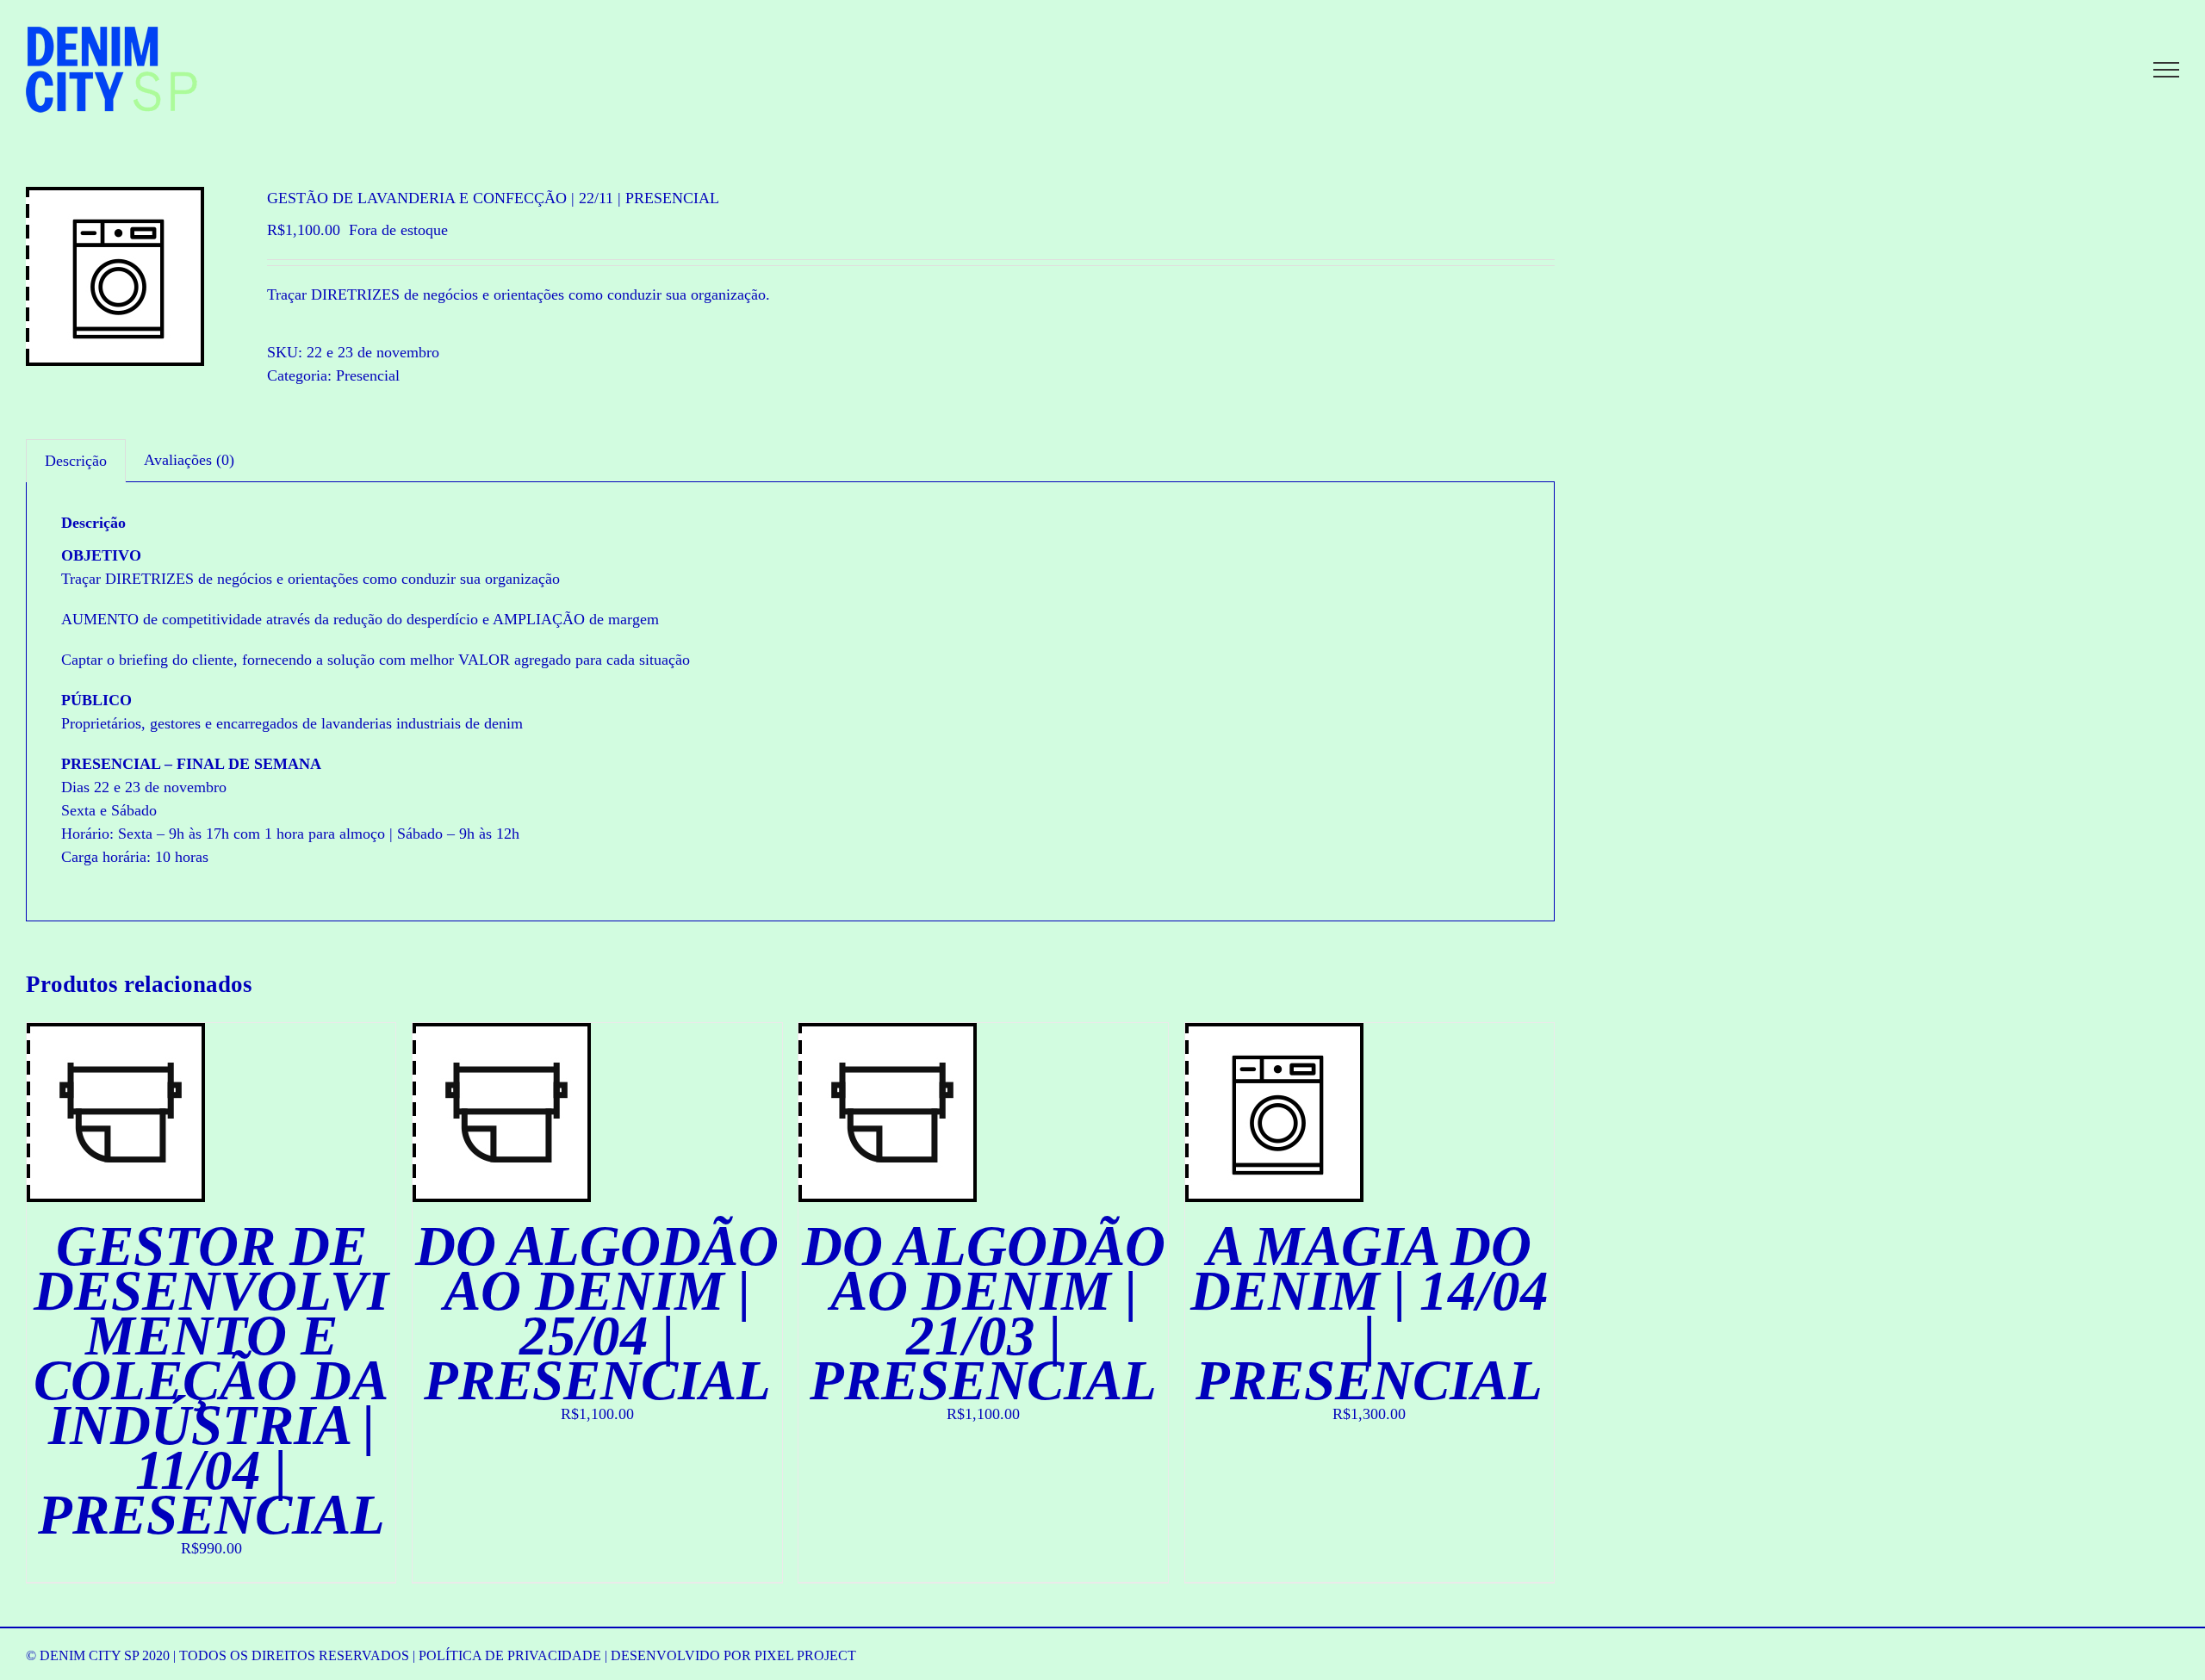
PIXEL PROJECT (805, 1655)
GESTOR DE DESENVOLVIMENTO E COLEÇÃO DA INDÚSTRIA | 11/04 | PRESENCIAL (211, 1380)
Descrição (76, 461)
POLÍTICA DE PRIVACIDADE (510, 1655)
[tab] (76, 461)
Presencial (368, 375)
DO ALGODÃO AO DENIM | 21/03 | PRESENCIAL (984, 1313)
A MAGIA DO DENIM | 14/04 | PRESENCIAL (1370, 1313)
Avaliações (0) (189, 460)
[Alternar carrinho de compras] (2108, 70)
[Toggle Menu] (2167, 70)
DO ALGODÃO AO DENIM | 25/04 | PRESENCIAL (597, 1313)
